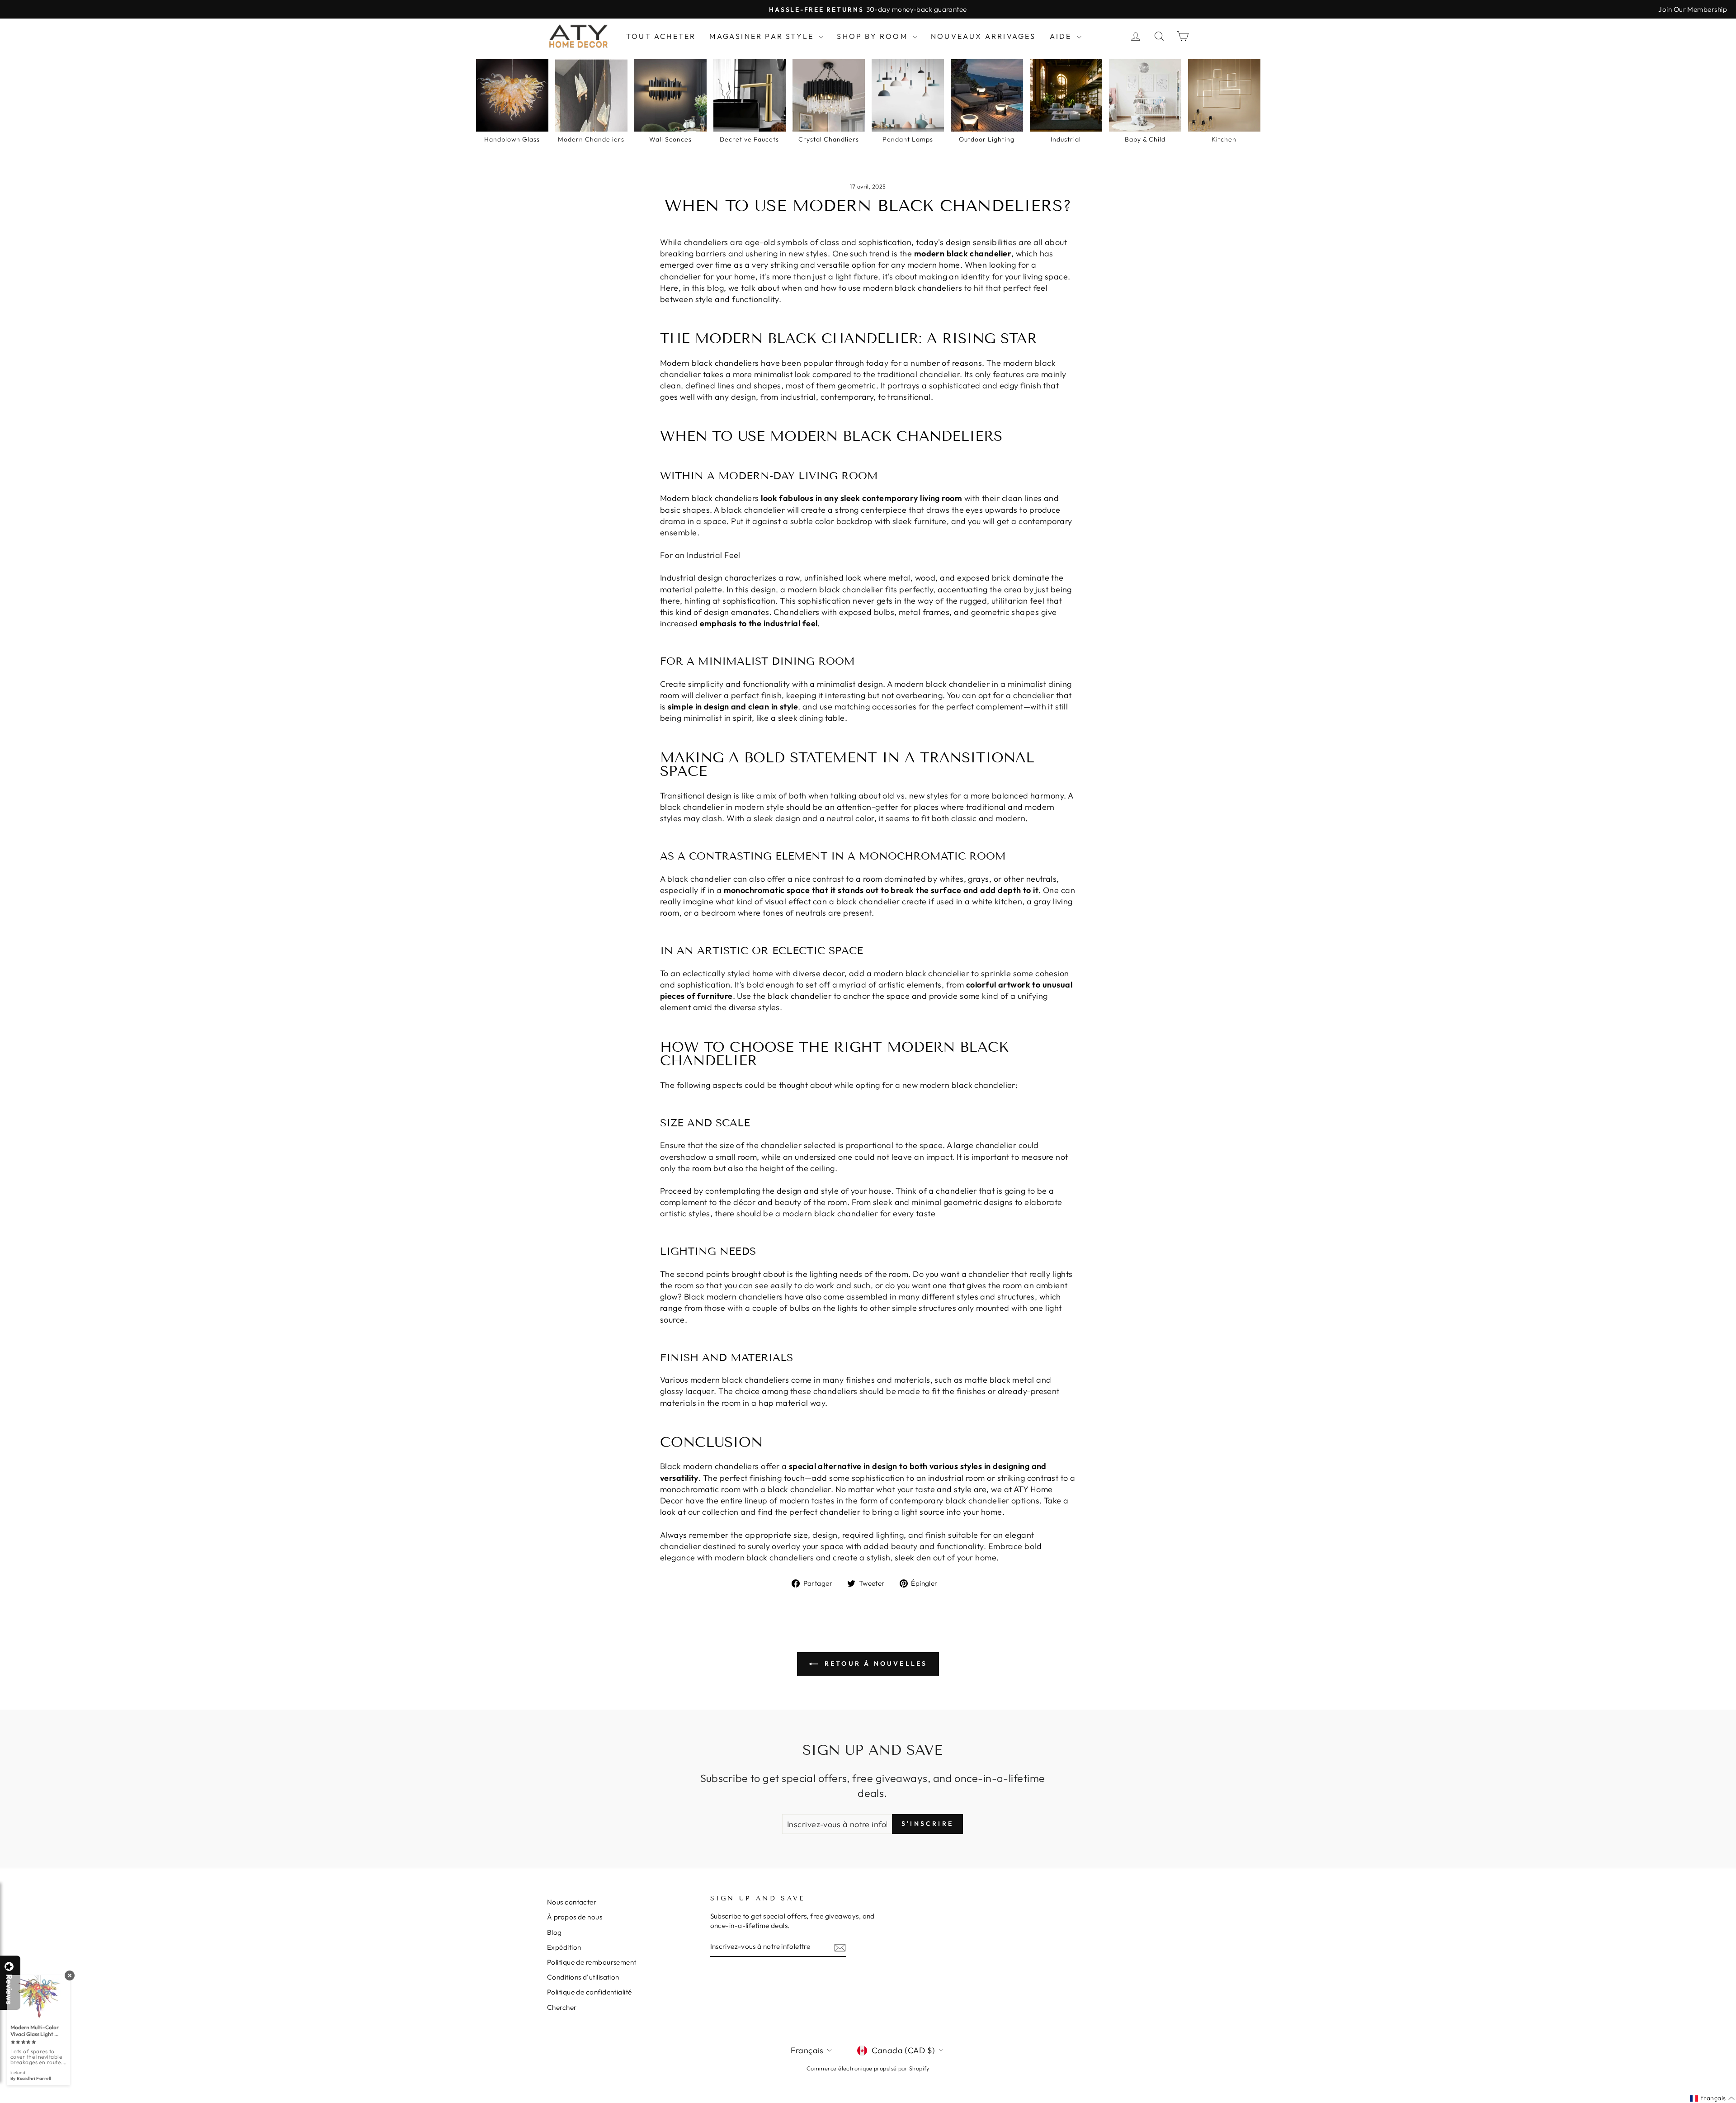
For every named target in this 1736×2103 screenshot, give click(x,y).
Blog (554, 1932)
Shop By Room (874, 36)
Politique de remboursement (592, 1962)
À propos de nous (575, 1917)
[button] (1736, 2103)
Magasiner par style (763, 36)
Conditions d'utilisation (583, 1977)
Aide (1062, 36)
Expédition (564, 1947)
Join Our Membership (1693, 9)
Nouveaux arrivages (984, 36)
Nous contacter (572, 1902)
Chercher (562, 2007)
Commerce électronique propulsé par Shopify (868, 2068)
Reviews (9, 1989)
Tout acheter (661, 36)
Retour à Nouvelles (875, 1663)
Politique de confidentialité (590, 1992)
